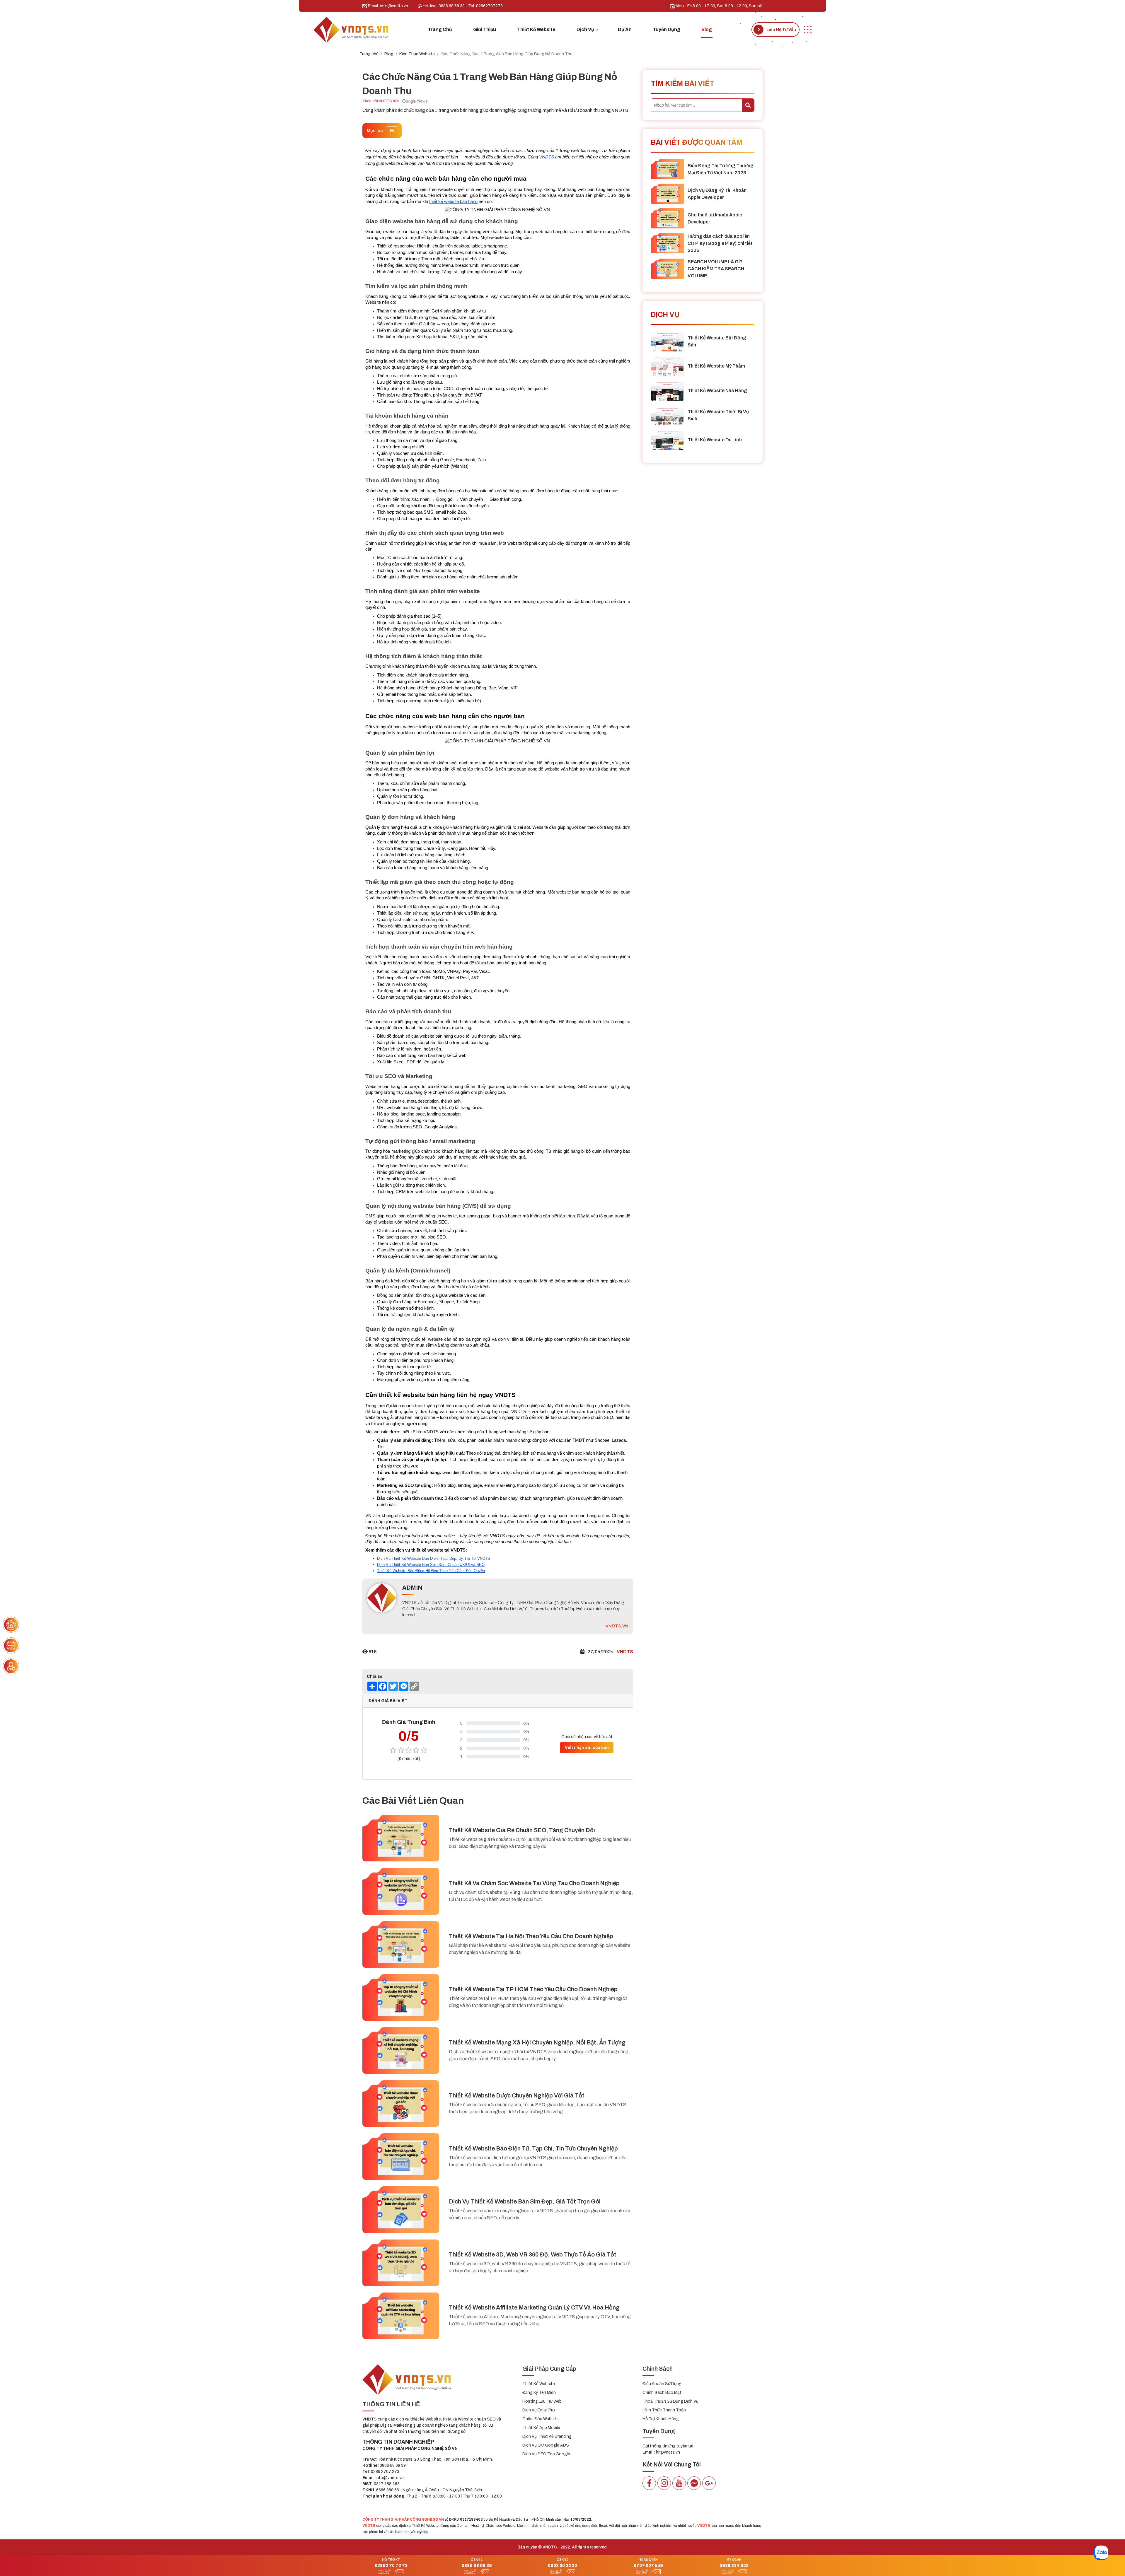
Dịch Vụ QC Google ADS (546, 2445)
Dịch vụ (585, 29)
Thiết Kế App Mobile (541, 2428)
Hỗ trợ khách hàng (661, 2419)
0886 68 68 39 (477, 2565)
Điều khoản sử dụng (662, 2384)
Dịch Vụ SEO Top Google (546, 2454)
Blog (707, 29)
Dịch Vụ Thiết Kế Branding (547, 2436)
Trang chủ (440, 29)
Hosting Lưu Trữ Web (542, 2401)
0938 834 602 (734, 2565)
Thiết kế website (536, 29)
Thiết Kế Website (539, 2384)
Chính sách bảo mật (662, 2393)
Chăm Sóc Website (541, 2419)
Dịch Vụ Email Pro (539, 2410)
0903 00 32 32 (562, 2565)
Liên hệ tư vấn (781, 30)
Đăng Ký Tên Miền (539, 2393)
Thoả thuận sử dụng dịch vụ (670, 2401)
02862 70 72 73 (391, 2565)
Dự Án (625, 29)
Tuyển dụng (667, 29)
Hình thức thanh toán (664, 2410)
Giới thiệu (485, 29)
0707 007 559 (648, 2565)
